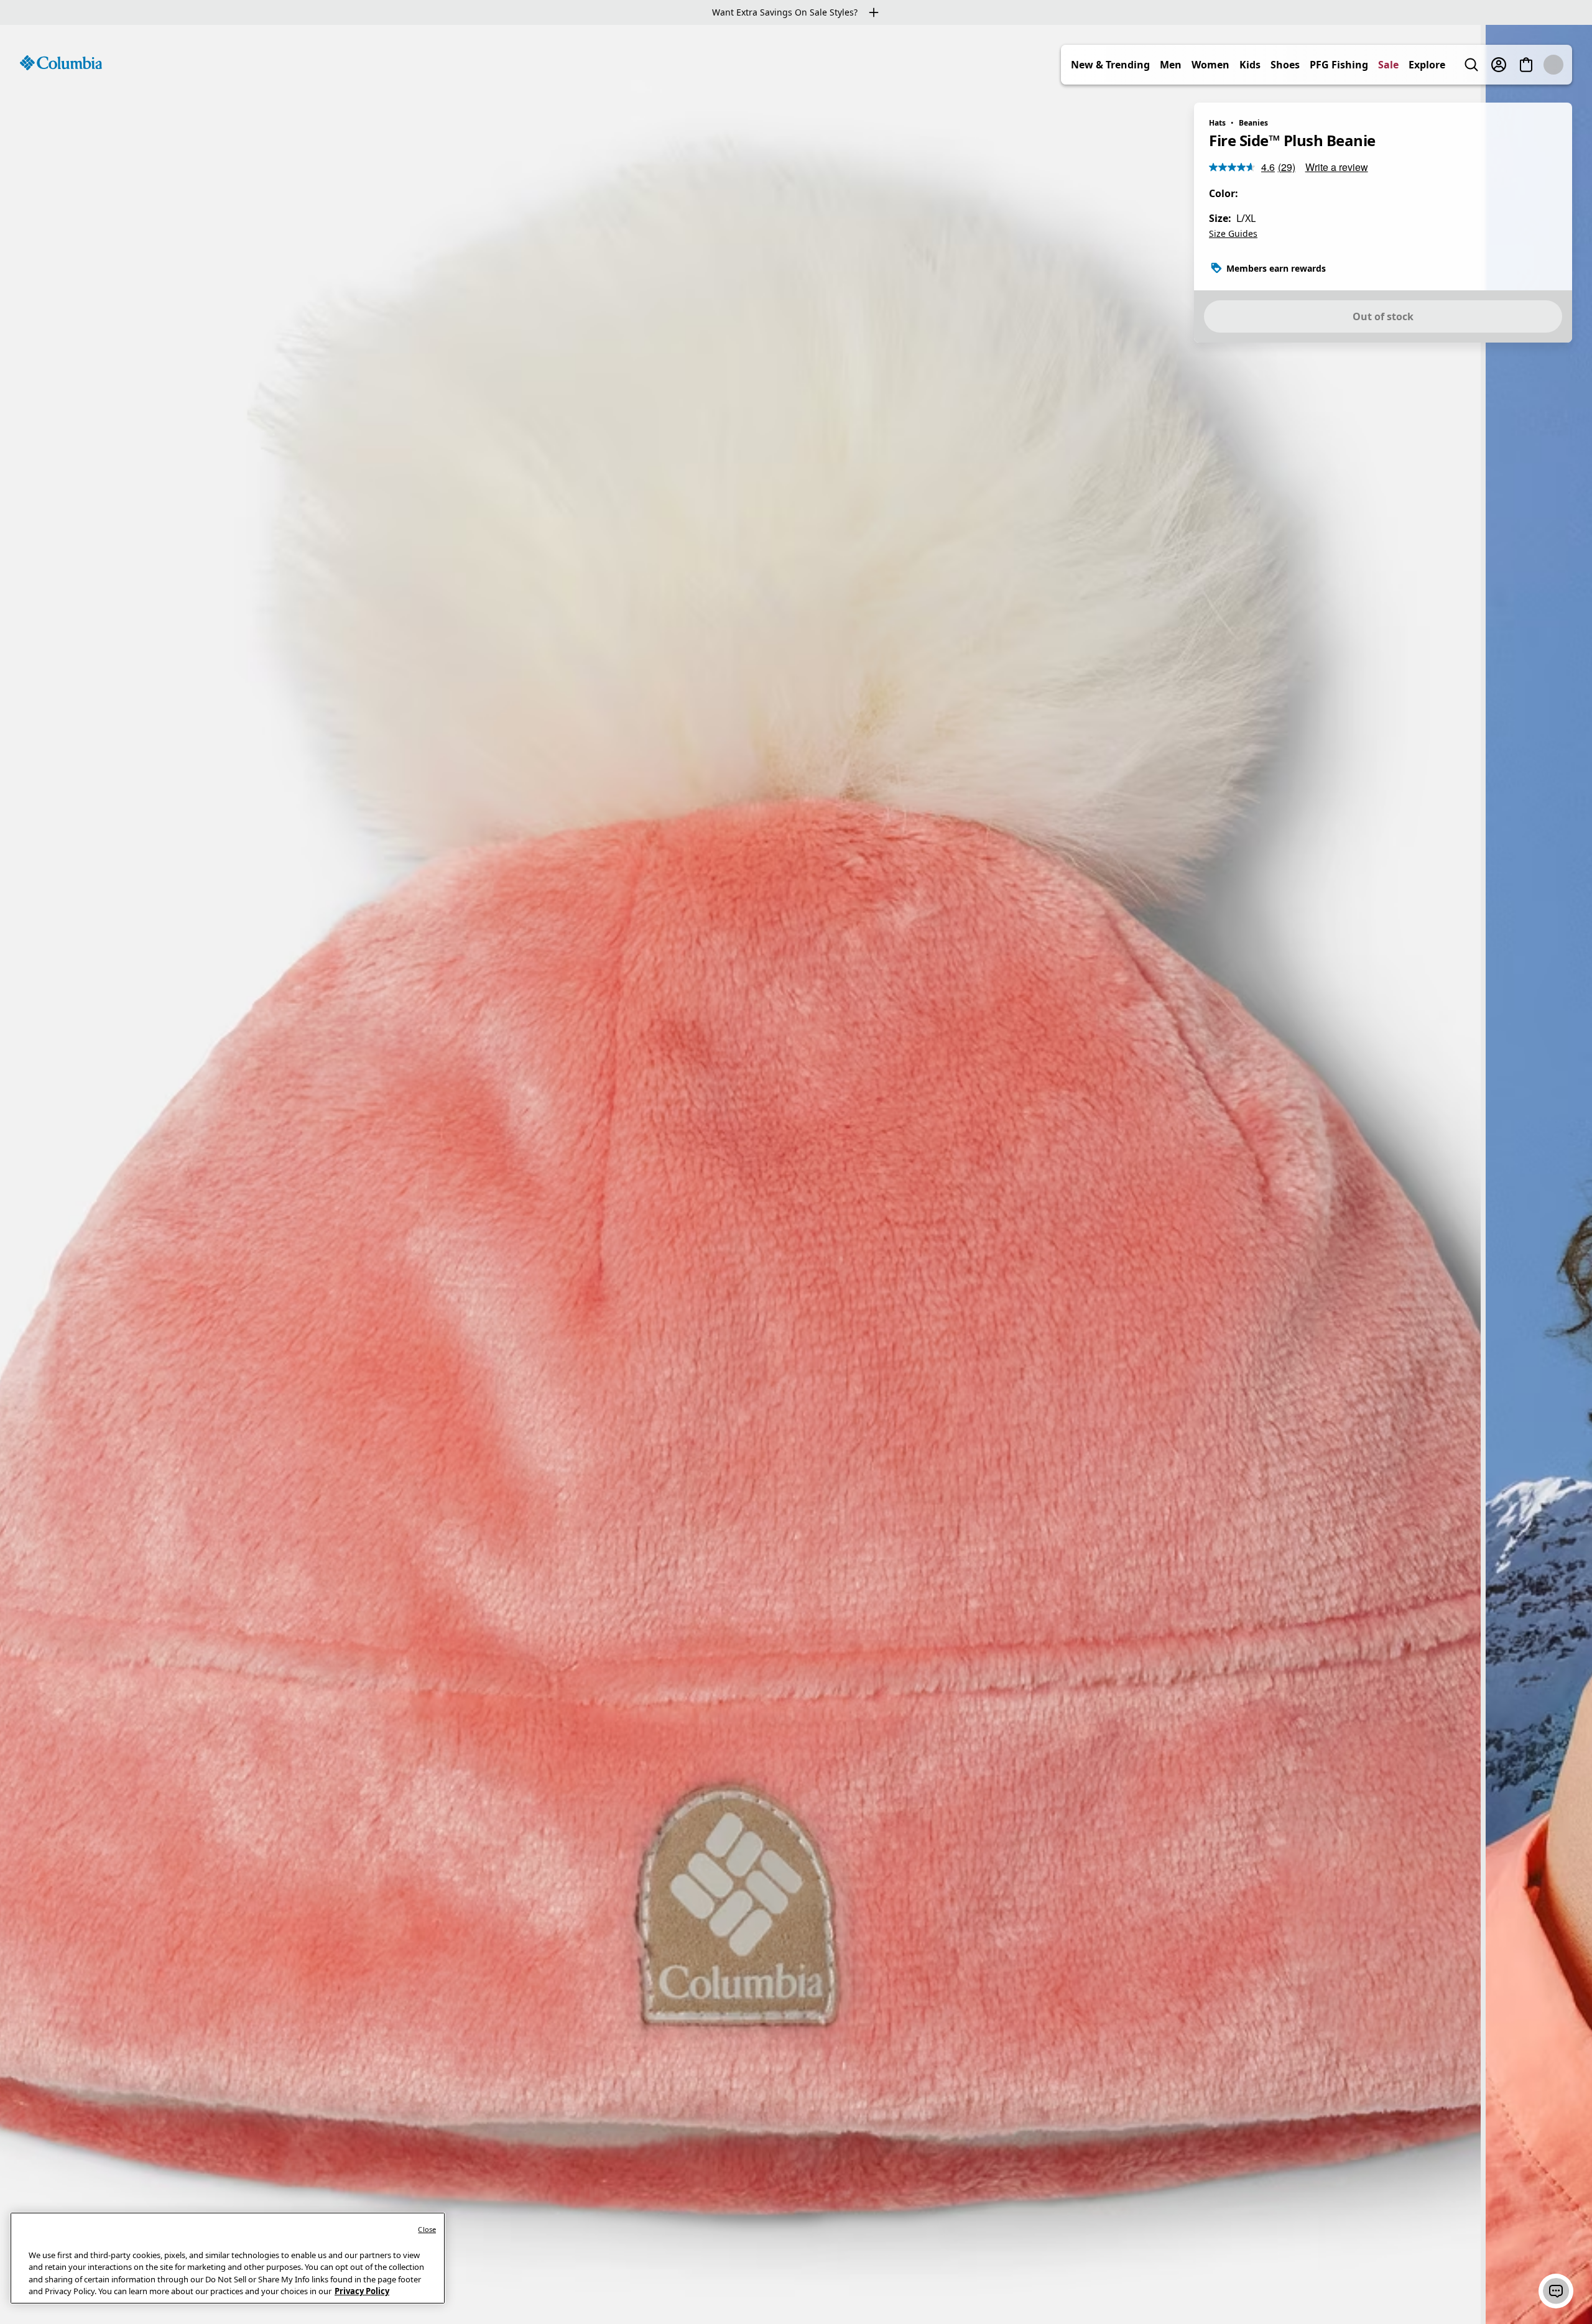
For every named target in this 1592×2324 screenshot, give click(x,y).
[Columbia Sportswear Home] (61, 63)
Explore (1454, 65)
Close (427, 2229)
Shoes (1312, 65)
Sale (1416, 65)
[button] (1556, 2291)
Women (1238, 65)
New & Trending (1138, 65)
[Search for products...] (1499, 65)
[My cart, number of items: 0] (1553, 65)
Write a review (1337, 167)
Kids (1277, 65)
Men (1198, 65)
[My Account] (1526, 65)
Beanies (1253, 123)
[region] (796, 1174)
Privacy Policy (362, 2291)
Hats (1217, 123)
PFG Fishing (1366, 65)
